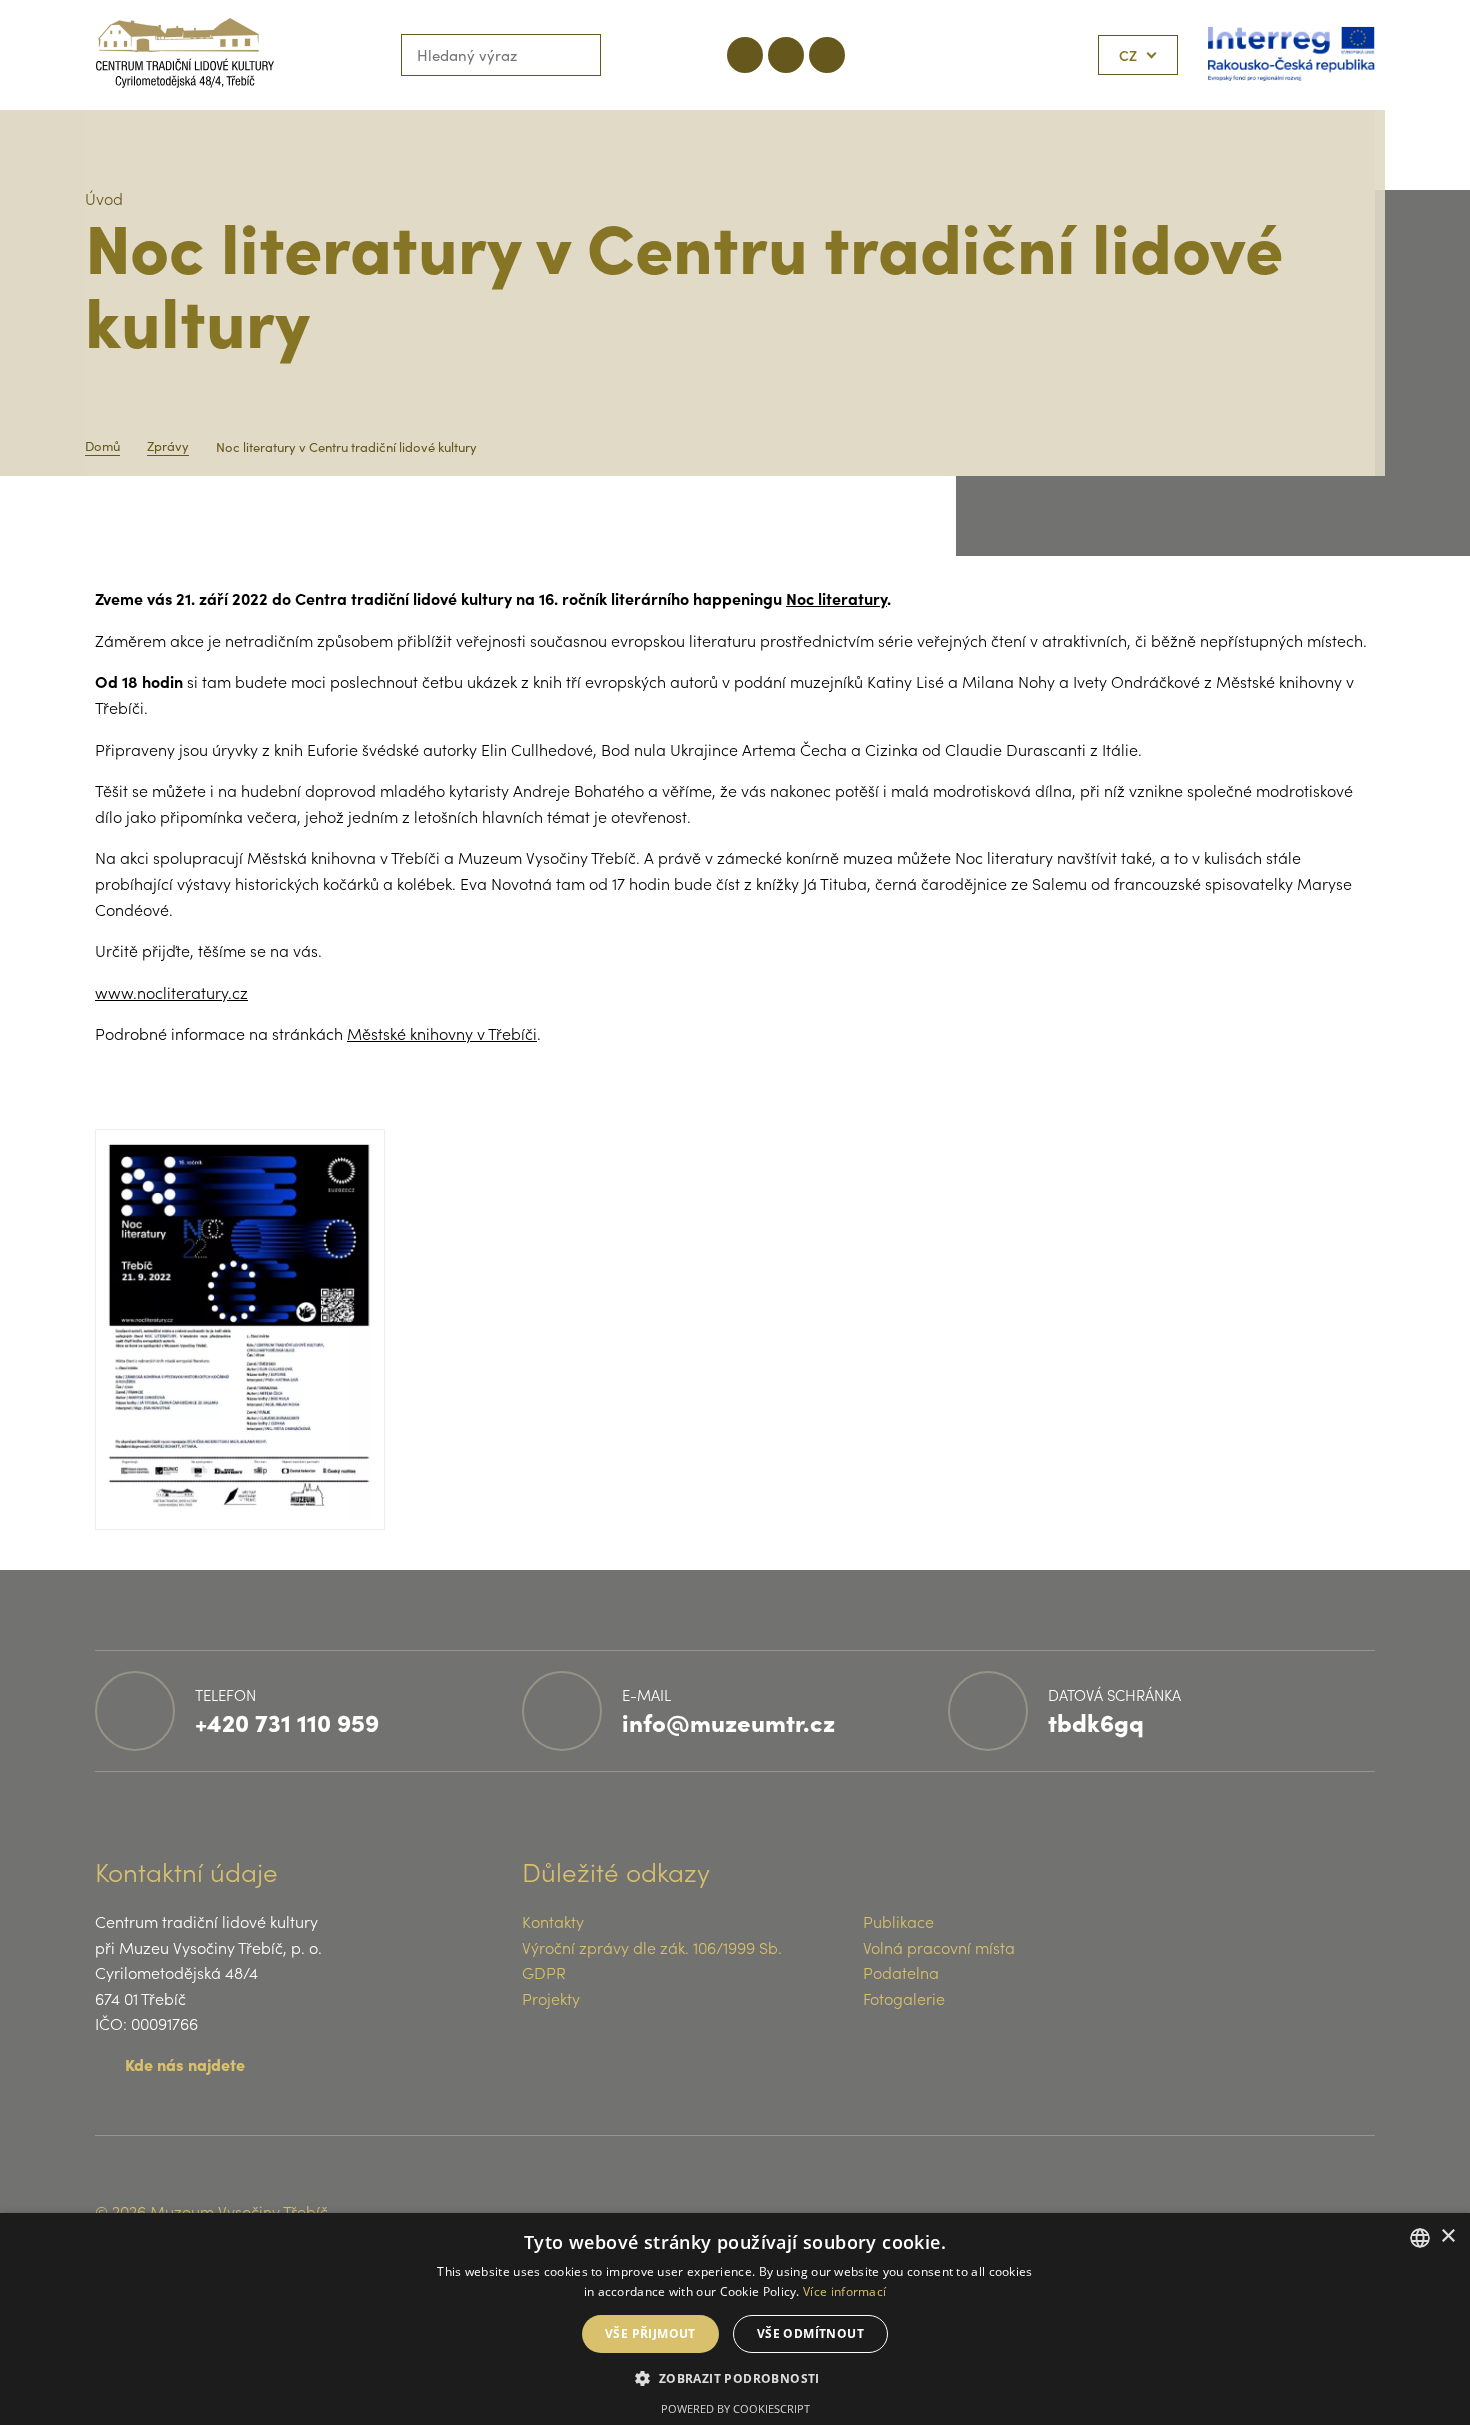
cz (1128, 55)
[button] (734, 2377)
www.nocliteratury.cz (171, 992)
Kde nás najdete (185, 2064)
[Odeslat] (580, 55)
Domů (102, 446)
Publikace (898, 1921)
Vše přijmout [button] (650, 2333)
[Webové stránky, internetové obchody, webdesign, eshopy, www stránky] (1329, 2210)
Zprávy (168, 446)
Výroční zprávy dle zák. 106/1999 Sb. (652, 1947)
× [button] (1447, 2236)
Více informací (844, 2291)
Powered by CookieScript (735, 2408)
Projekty (551, 1998)
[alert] (735, 2319)
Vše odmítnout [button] (810, 2333)
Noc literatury (836, 598)
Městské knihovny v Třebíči (442, 1033)
